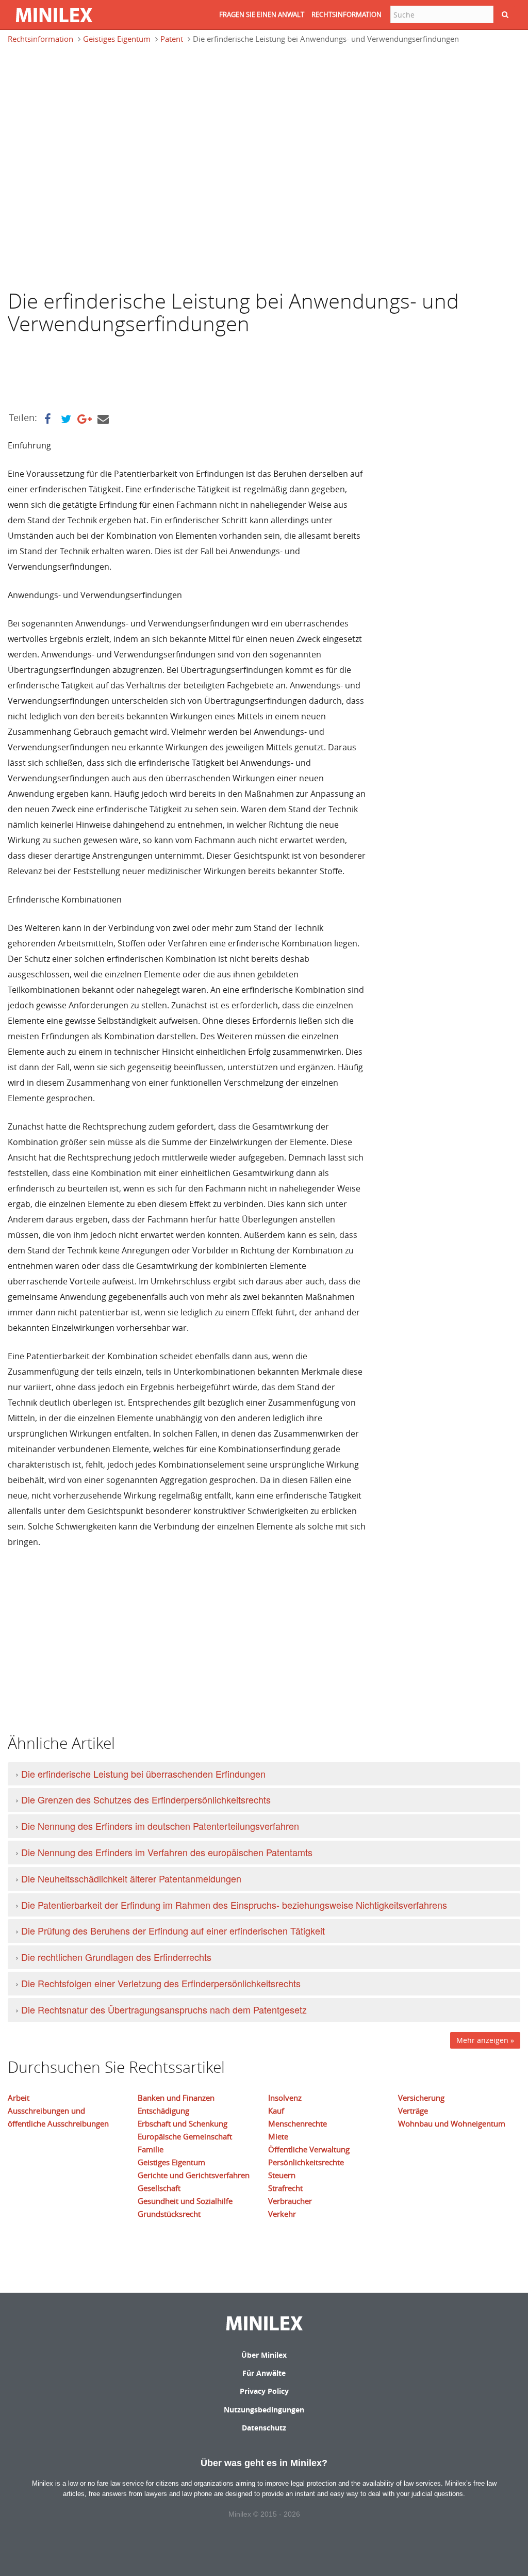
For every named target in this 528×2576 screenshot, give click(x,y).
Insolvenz (285, 2098)
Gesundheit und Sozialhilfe (185, 2201)
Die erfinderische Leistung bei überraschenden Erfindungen (143, 1774)
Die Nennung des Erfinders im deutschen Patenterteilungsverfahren (160, 1826)
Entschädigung (163, 2111)
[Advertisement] (90, 100)
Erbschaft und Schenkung (183, 2123)
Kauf (276, 2111)
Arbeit (19, 2098)
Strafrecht (285, 2188)
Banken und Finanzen (176, 2098)
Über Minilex (264, 2355)
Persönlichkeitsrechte (306, 2162)
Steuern (282, 2175)
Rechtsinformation (40, 39)
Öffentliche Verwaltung (309, 2149)
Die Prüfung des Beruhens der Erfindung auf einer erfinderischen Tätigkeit (173, 1930)
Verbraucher (290, 2201)
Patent (172, 39)
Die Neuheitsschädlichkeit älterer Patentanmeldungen (131, 1878)
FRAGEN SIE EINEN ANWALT (262, 14)
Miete (278, 2136)
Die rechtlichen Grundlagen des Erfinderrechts (116, 1957)
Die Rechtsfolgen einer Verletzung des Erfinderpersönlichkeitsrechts (161, 1983)
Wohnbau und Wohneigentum (452, 2123)
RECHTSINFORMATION (346, 14)
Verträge (413, 2111)
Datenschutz (264, 2428)
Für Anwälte (264, 2373)
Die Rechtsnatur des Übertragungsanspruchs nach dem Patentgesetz (164, 2009)
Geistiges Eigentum (117, 39)
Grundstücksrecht (169, 2214)
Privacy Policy (264, 2391)
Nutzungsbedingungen (264, 2410)
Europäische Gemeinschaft (185, 2136)
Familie (151, 2149)
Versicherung (421, 2098)
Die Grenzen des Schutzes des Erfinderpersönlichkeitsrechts (146, 1799)
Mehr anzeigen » (485, 2040)
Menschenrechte (298, 2123)
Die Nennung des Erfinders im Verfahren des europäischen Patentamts (167, 1852)
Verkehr (282, 2214)
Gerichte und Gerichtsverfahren (194, 2175)
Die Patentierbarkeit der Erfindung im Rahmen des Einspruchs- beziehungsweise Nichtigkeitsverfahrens (234, 1905)
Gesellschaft (159, 2188)
